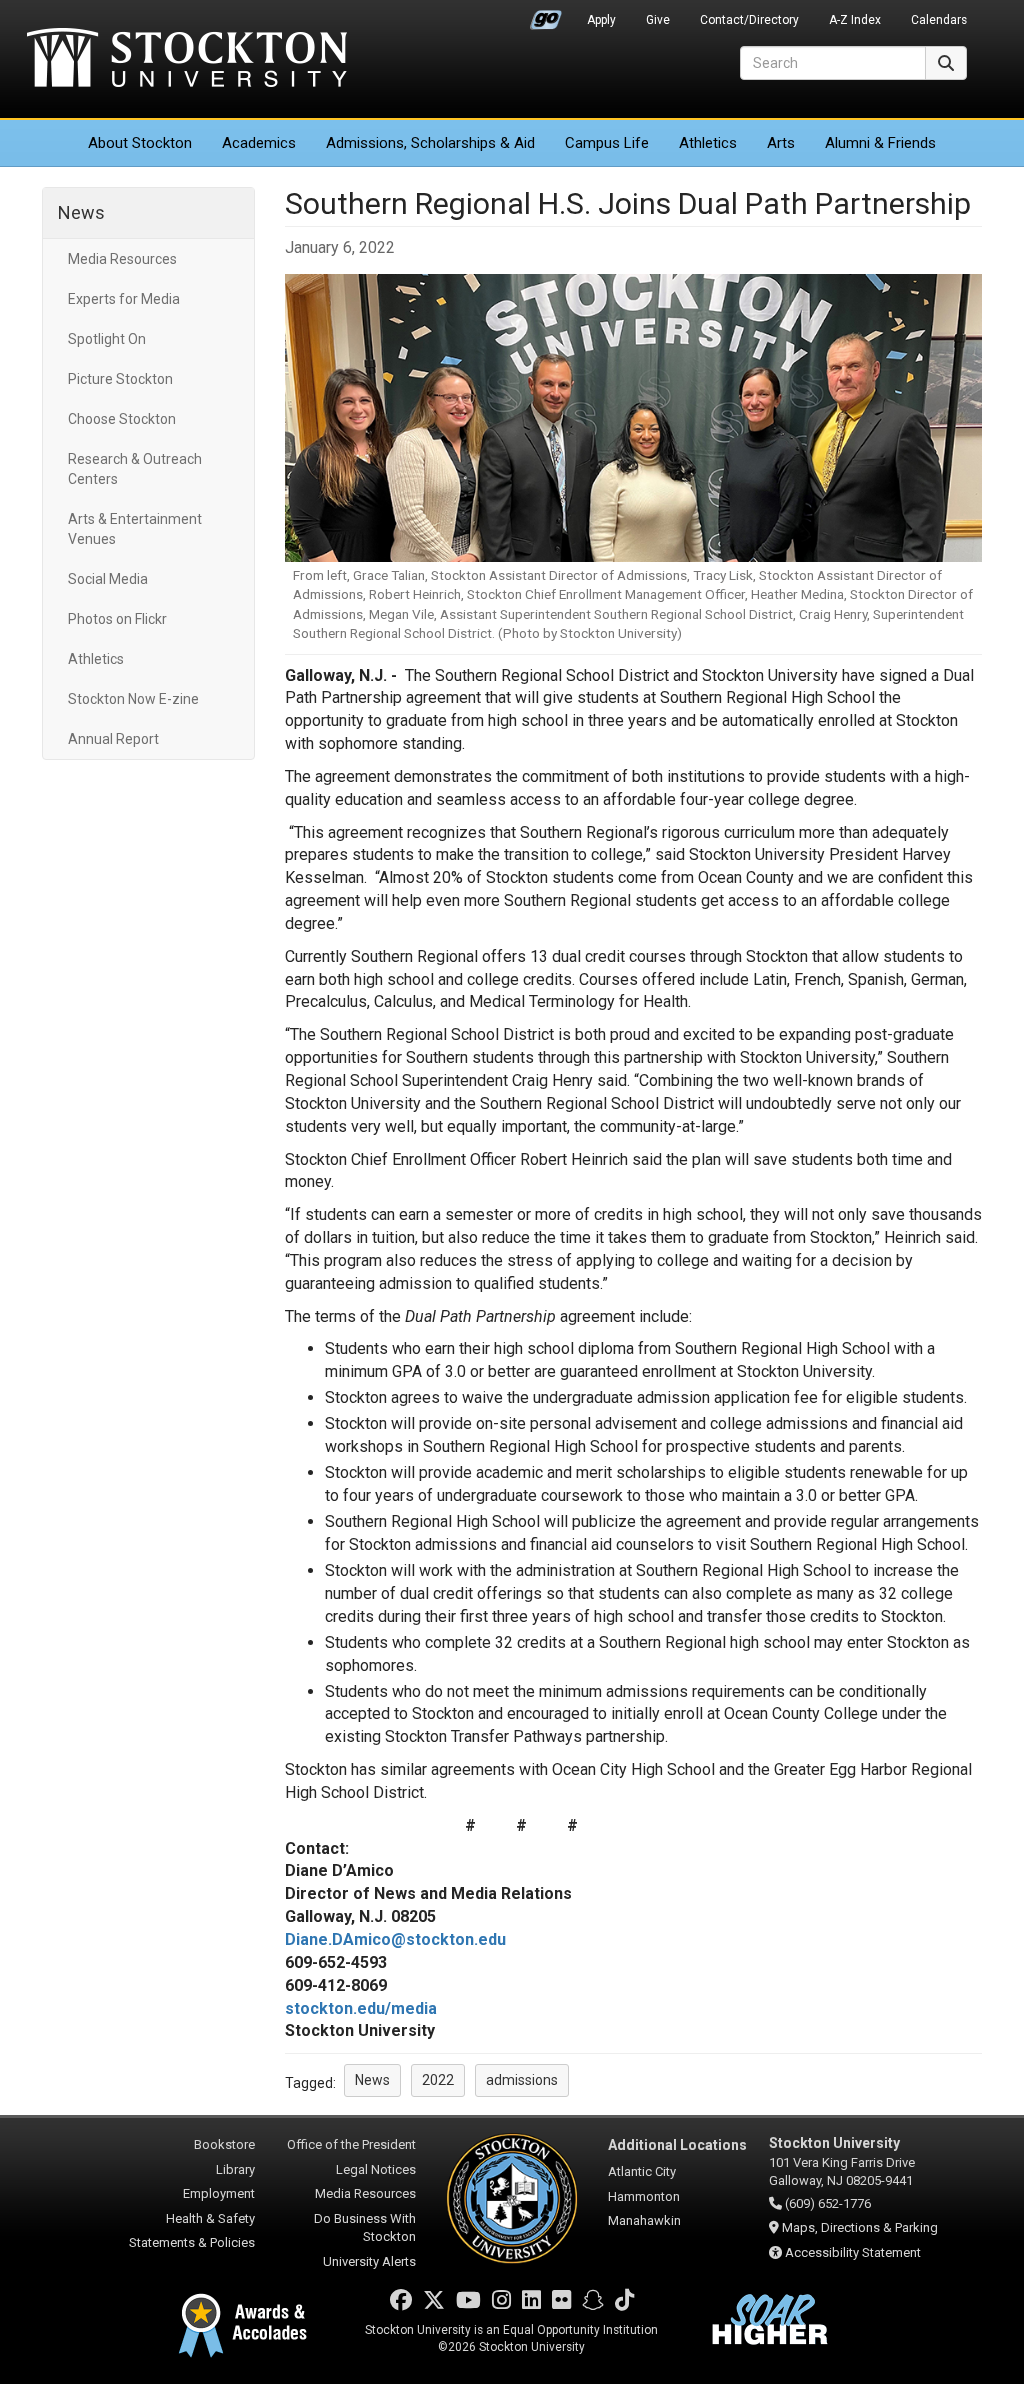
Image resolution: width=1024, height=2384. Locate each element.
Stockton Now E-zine (133, 699)
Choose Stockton (122, 419)
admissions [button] (522, 2080)
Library (235, 2169)
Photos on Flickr (117, 619)
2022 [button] (438, 2080)
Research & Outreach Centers (135, 469)
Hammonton (644, 2196)
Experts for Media (124, 299)
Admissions (430, 143)
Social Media (108, 579)
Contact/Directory (749, 20)
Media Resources (122, 259)
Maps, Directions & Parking (860, 2227)
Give (658, 20)
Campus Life (607, 143)
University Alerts (369, 2261)
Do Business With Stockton (365, 2228)
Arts (781, 143)
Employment (219, 2193)
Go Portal (546, 15)
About (140, 143)
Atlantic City (642, 2171)
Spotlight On (107, 339)
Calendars (939, 20)
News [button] (372, 2080)
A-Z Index (855, 20)
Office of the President (351, 2144)
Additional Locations (677, 2145)
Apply (601, 20)
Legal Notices (376, 2169)
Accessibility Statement (853, 2252)
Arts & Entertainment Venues (135, 529)
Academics (259, 143)
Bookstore (224, 2144)
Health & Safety (210, 2218)
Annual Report (113, 739)
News (81, 212)
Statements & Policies (192, 2242)
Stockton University (187, 60)
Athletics (708, 143)
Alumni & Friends (880, 143)
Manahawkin (644, 2220)
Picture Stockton (120, 379)
